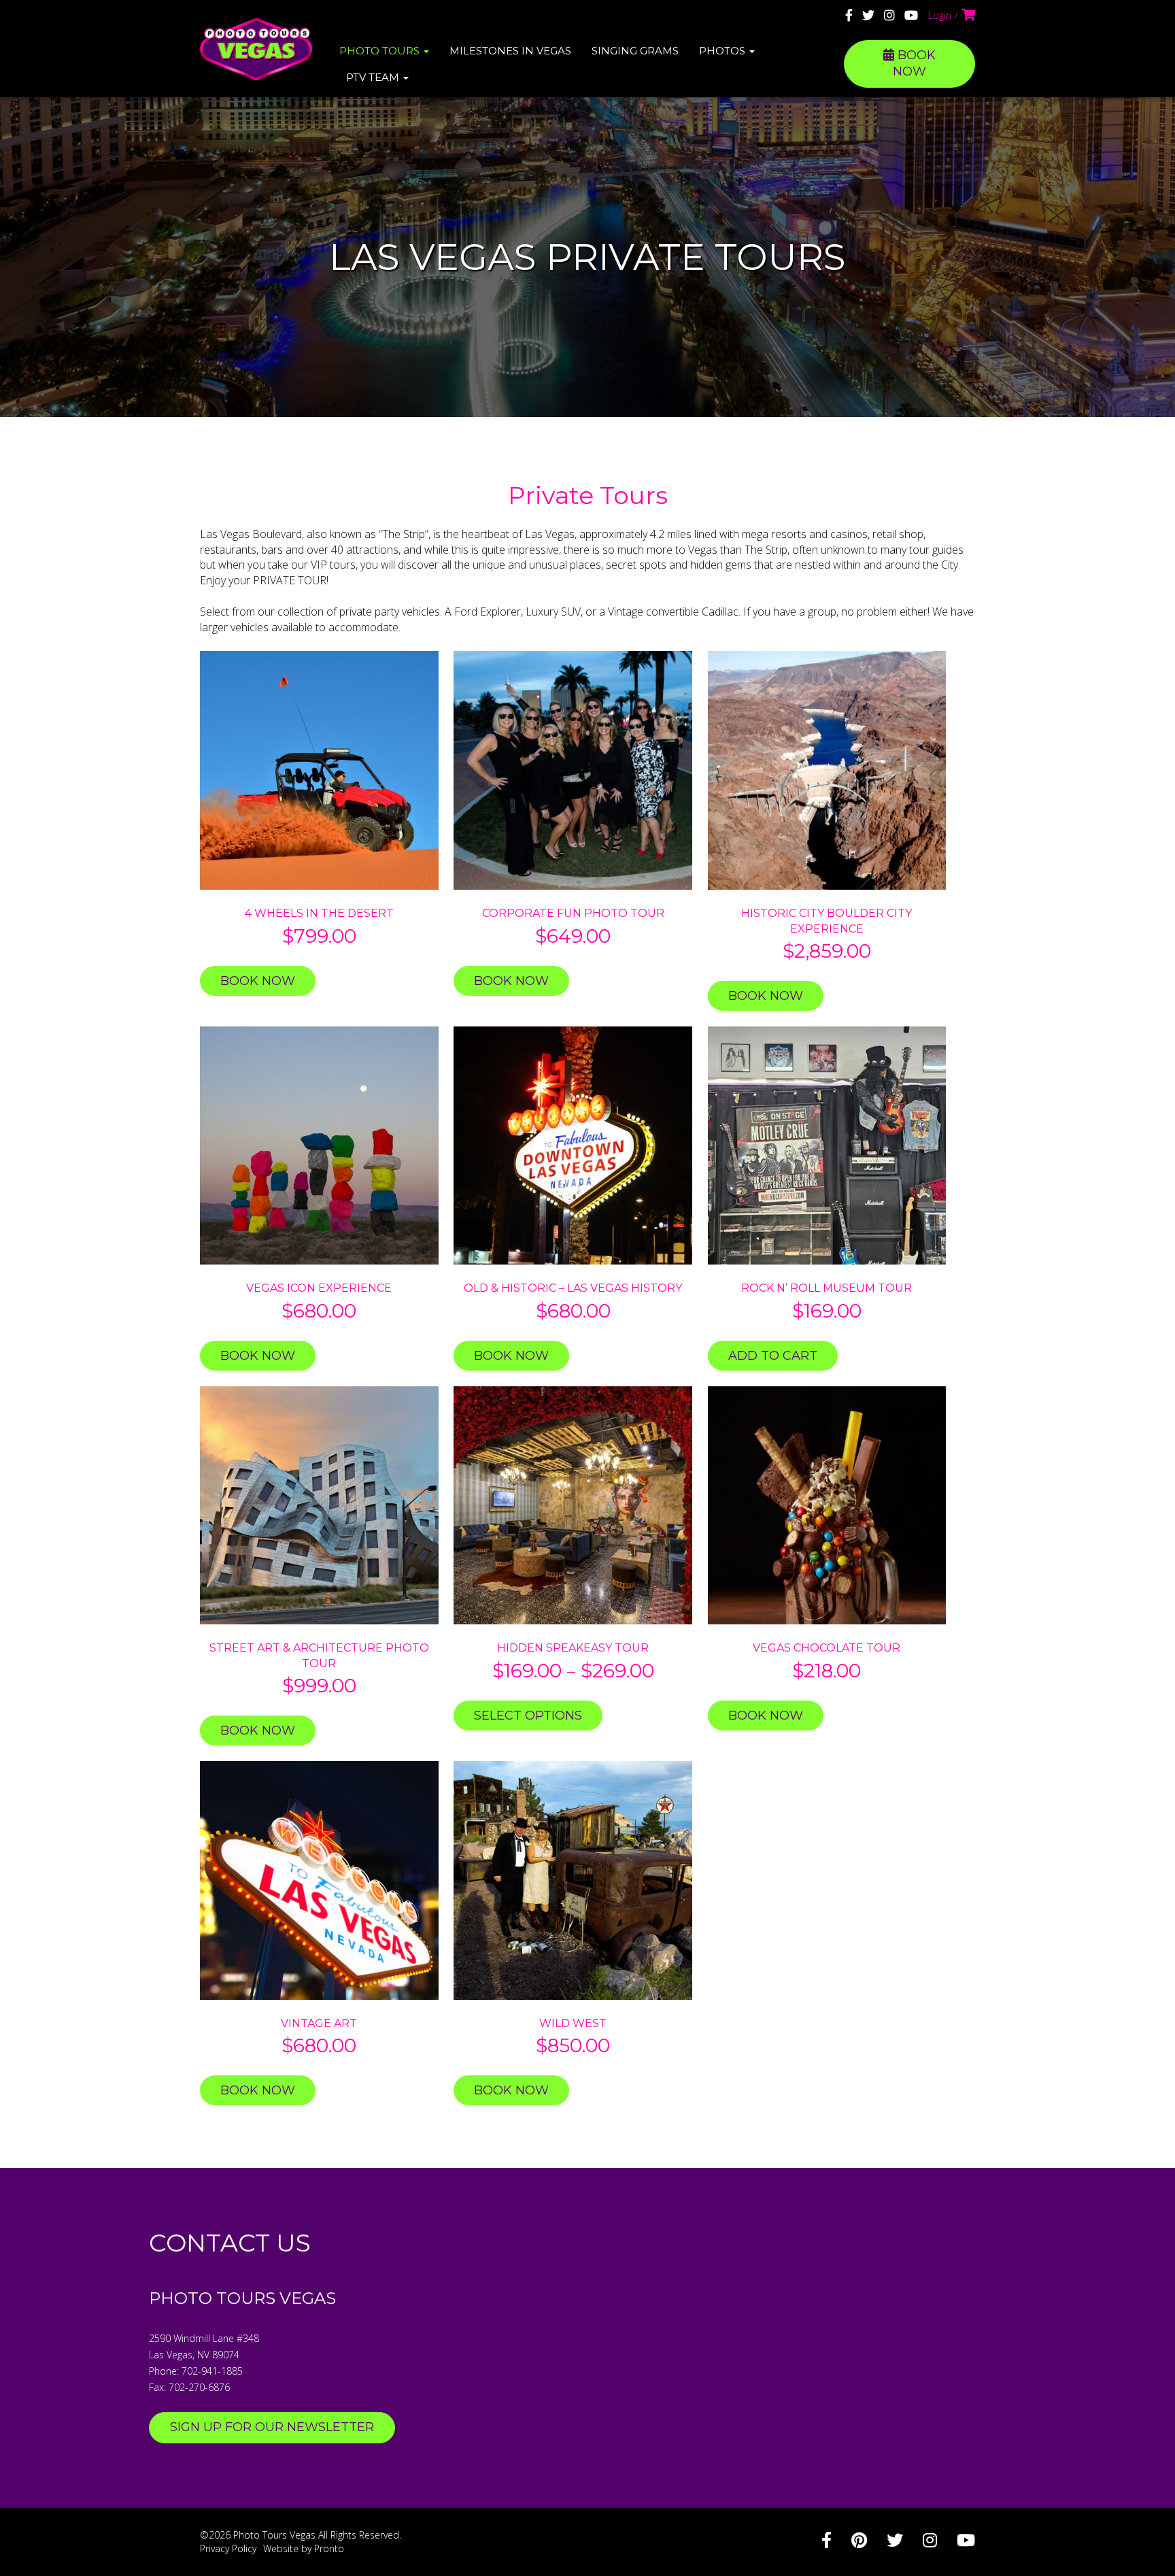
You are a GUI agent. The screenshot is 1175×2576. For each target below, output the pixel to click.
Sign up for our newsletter (272, 2427)
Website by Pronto (304, 2548)
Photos (723, 51)
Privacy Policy (228, 2548)
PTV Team (374, 77)
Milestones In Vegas (510, 51)
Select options (528, 1716)
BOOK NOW (914, 63)
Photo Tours (381, 51)
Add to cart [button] (773, 1356)
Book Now (258, 981)
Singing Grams (635, 51)
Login (940, 15)
